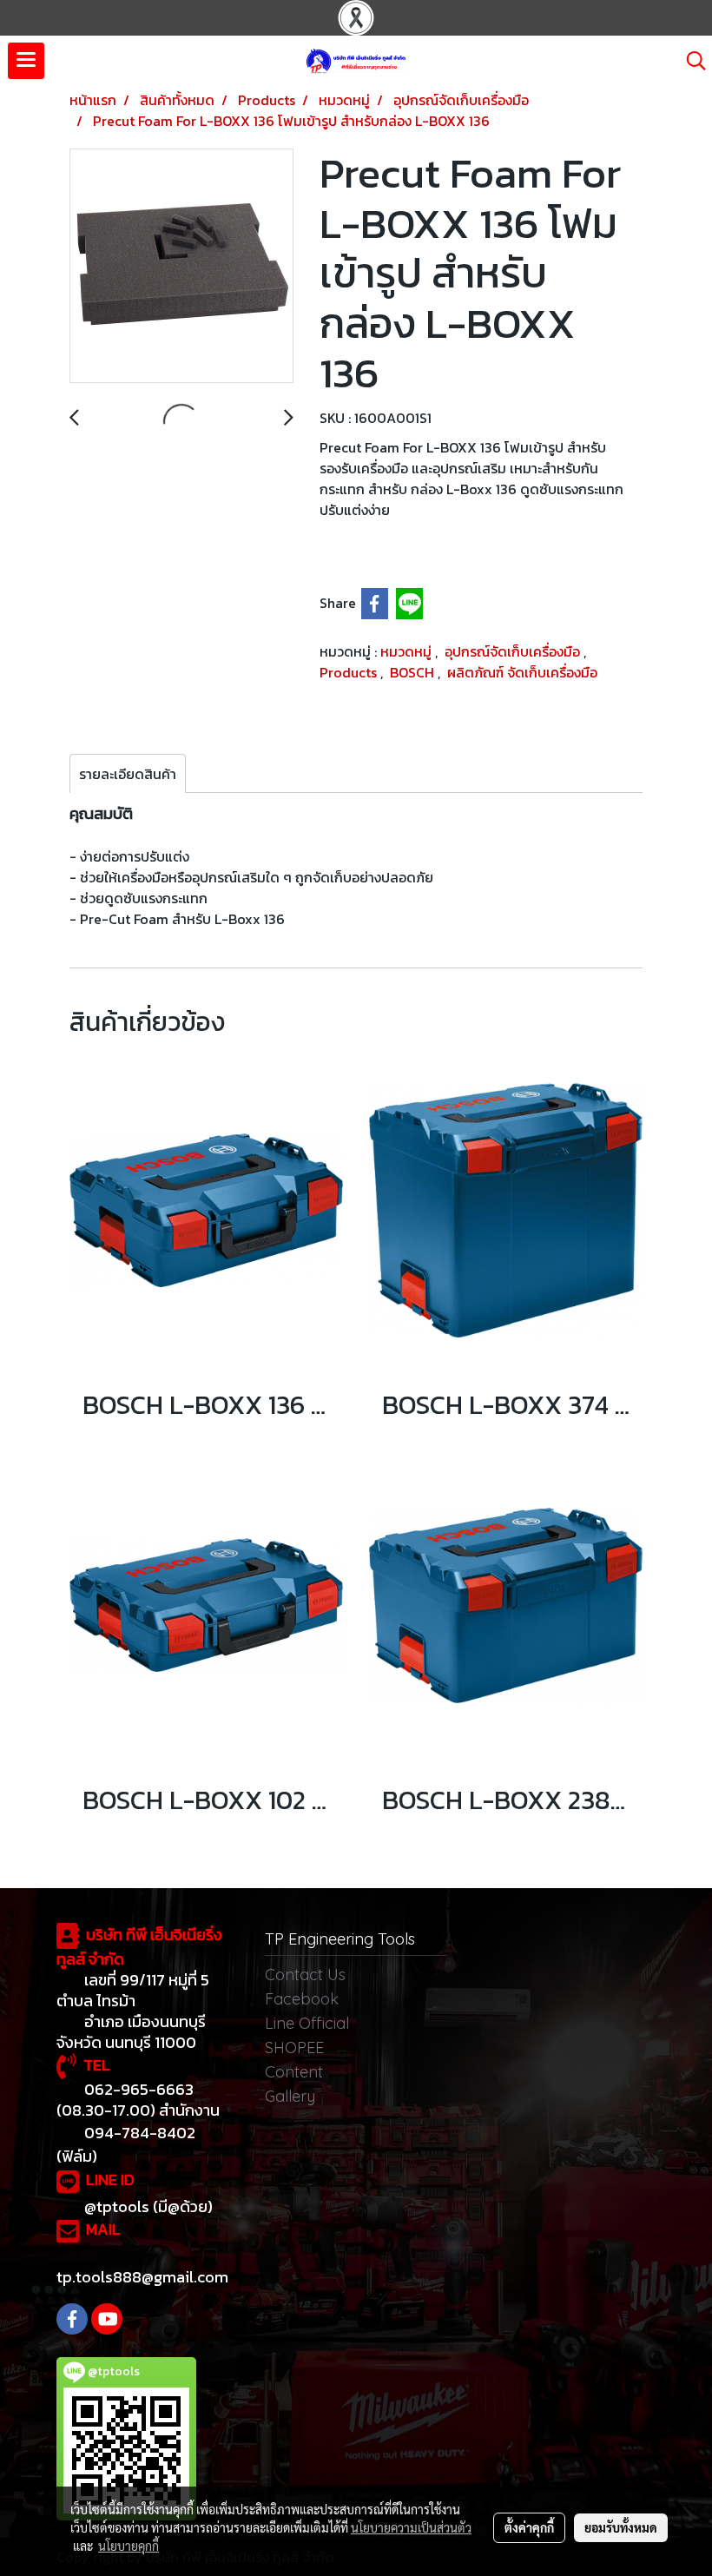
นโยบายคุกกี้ (129, 2546)
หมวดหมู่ (408, 651)
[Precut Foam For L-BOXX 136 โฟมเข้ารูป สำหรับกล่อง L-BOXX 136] (181, 267)
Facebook (302, 1999)
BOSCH (414, 672)
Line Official (307, 2023)
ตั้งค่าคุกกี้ (529, 2527)
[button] (690, 61)
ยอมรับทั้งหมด (621, 2527)
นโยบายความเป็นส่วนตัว (411, 2527)
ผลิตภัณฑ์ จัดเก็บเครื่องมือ (522, 672)
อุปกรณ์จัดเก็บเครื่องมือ (514, 651)
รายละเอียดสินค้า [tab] (128, 774)
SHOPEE (294, 2048)
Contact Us (305, 1975)
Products (350, 672)
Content (294, 2072)
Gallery (290, 2096)
